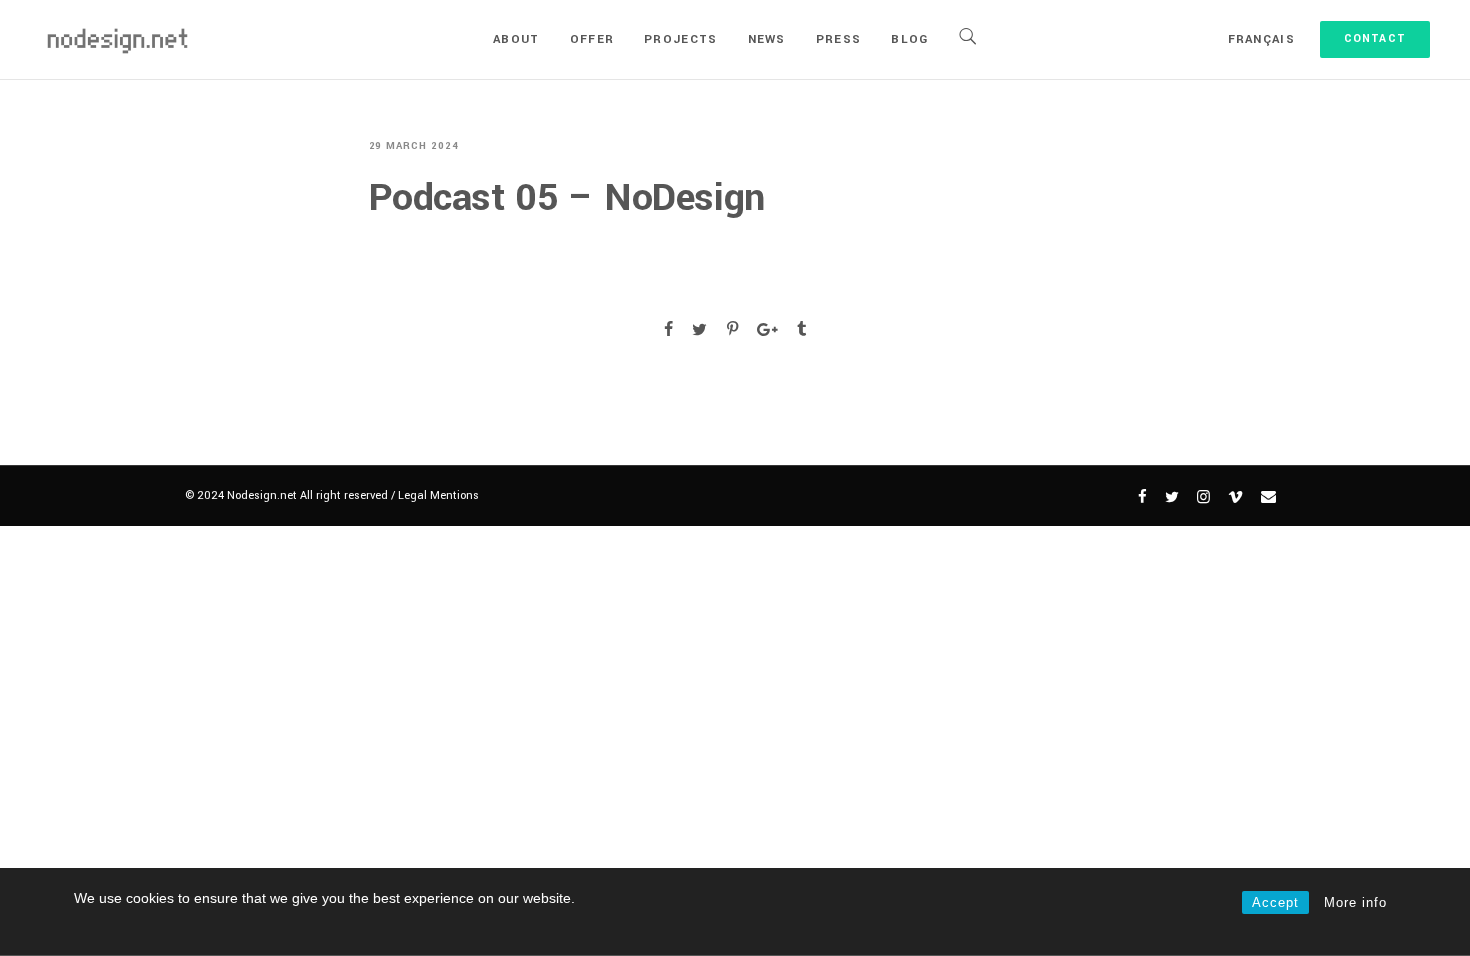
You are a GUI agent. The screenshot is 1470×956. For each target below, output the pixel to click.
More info (1355, 902)
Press (839, 39)
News (767, 39)
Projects (680, 39)
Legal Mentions (438, 495)
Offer (592, 39)
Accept (1275, 902)
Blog (909, 39)
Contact (1375, 38)
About (516, 39)
